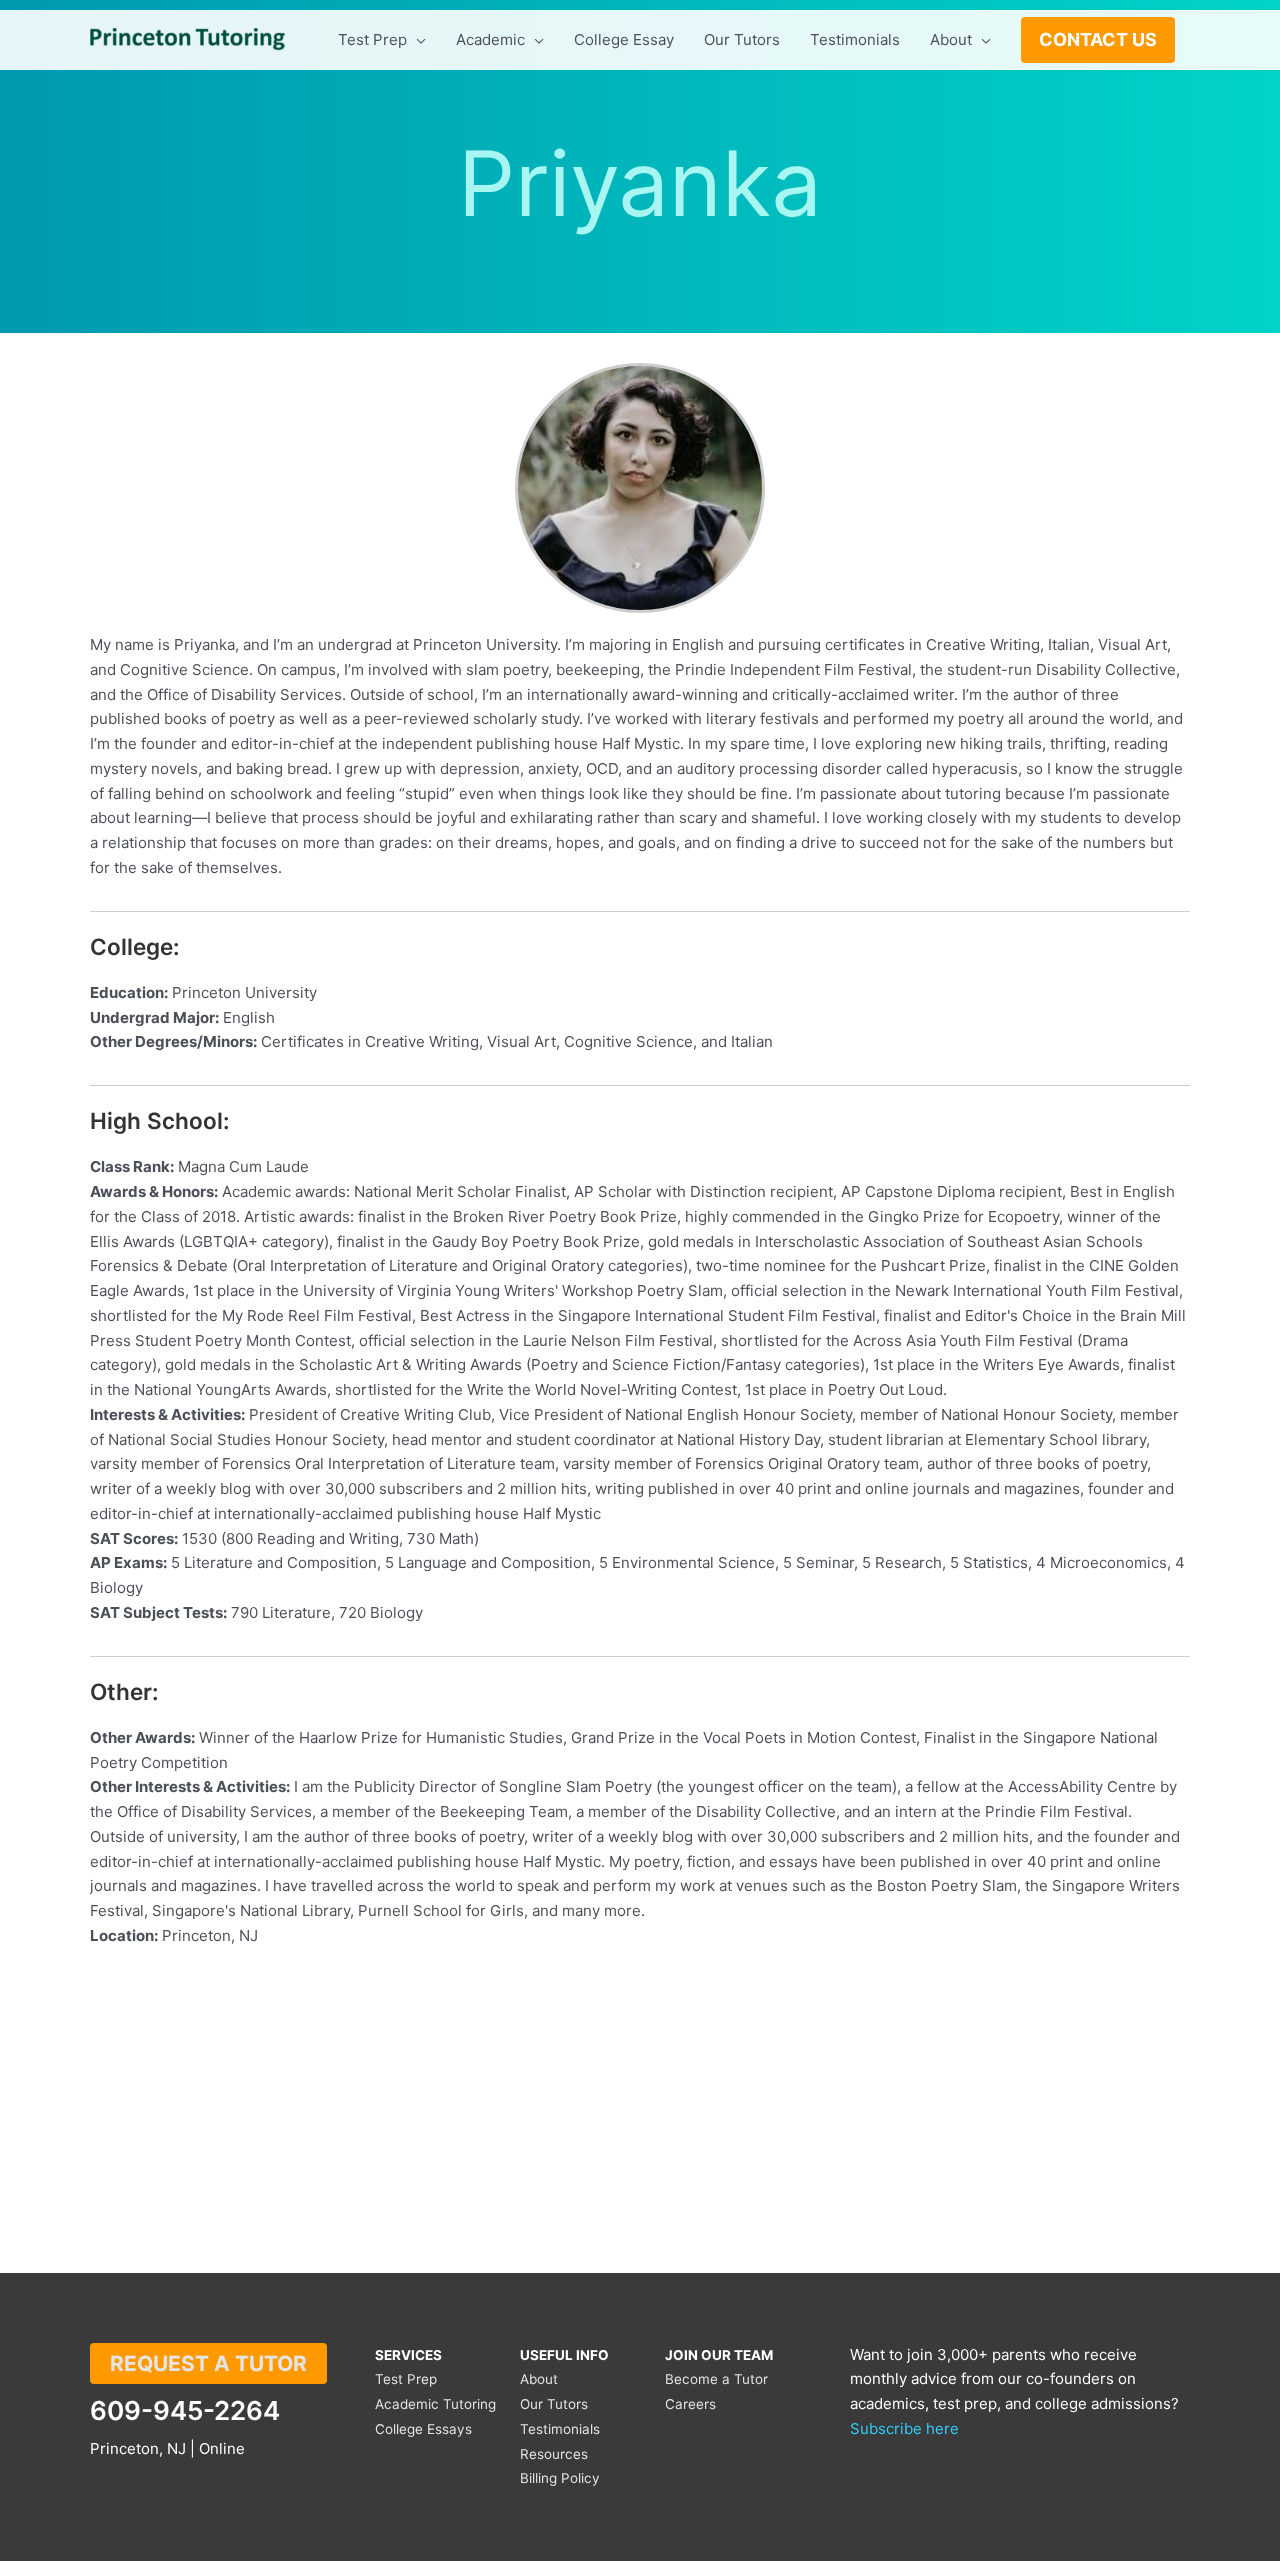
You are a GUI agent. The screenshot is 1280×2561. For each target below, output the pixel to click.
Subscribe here (904, 2428)
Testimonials (560, 2429)
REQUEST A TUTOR (208, 2363)
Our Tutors (554, 2404)
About (539, 2379)
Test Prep (406, 2379)
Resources (554, 2454)
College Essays (423, 2429)
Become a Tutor (716, 2379)
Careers (690, 2404)
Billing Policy (560, 2478)
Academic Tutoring (435, 2404)
